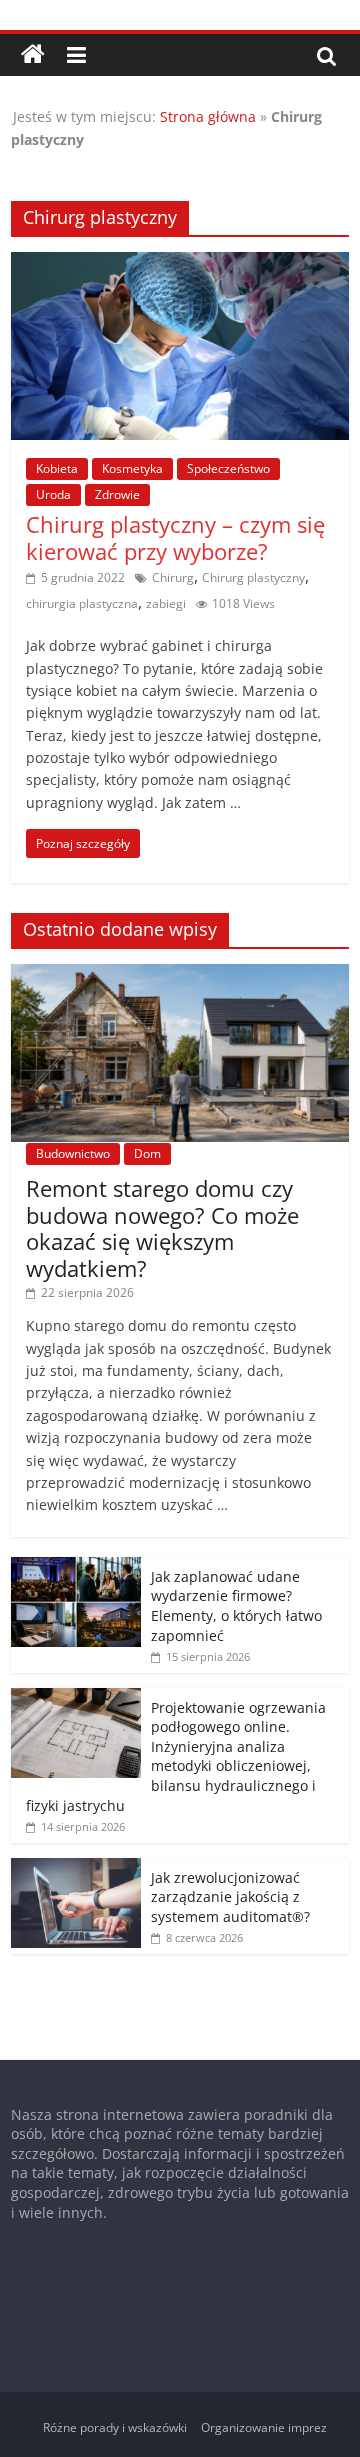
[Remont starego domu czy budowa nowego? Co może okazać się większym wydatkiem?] (180, 974)
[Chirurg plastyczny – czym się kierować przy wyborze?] (180, 264)
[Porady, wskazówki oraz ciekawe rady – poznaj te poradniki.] (33, 55)
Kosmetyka (132, 468)
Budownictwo (73, 1153)
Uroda (53, 494)
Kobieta (57, 468)
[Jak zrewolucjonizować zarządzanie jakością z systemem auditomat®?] (76, 1868)
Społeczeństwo (228, 468)
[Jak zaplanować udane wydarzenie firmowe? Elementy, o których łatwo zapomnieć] (76, 1567)
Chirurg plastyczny (253, 577)
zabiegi (166, 603)
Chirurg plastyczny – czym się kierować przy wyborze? (175, 537)
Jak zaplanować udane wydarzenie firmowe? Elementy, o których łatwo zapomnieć (236, 1606)
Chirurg (173, 577)
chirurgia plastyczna (82, 603)
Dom (147, 1153)
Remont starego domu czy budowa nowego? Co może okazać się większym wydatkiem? (162, 1227)
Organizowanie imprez (264, 2427)
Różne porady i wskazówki (115, 2427)
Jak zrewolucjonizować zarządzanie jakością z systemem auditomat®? (230, 1897)
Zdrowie (117, 494)
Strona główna (208, 116)
